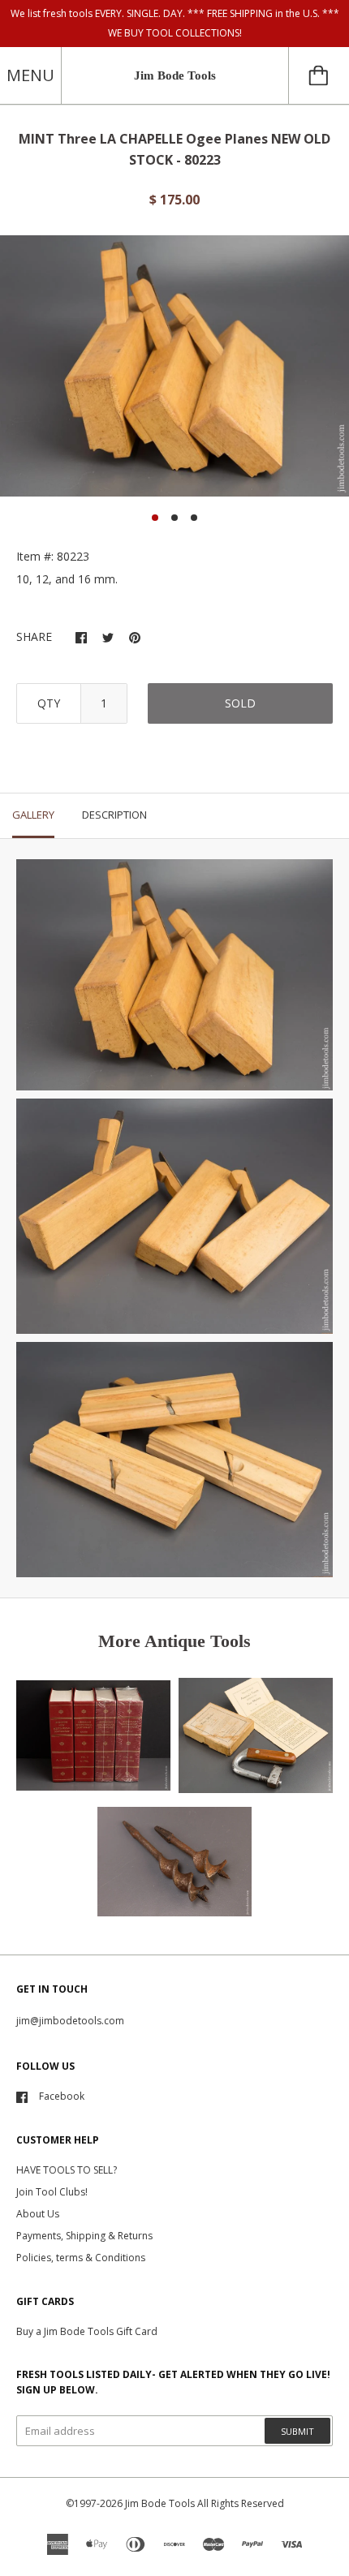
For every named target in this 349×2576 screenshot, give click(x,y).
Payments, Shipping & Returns (84, 2236)
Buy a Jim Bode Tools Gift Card (87, 2331)
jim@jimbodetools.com (70, 2021)
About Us (38, 2214)
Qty (49, 703)
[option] (174, 366)
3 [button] (194, 518)
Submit (297, 2431)
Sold (240, 703)
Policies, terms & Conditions (81, 2258)
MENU (30, 75)
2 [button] (174, 518)
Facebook (62, 2096)
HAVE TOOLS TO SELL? (67, 2170)
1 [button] (155, 518)
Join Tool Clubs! (52, 2192)
